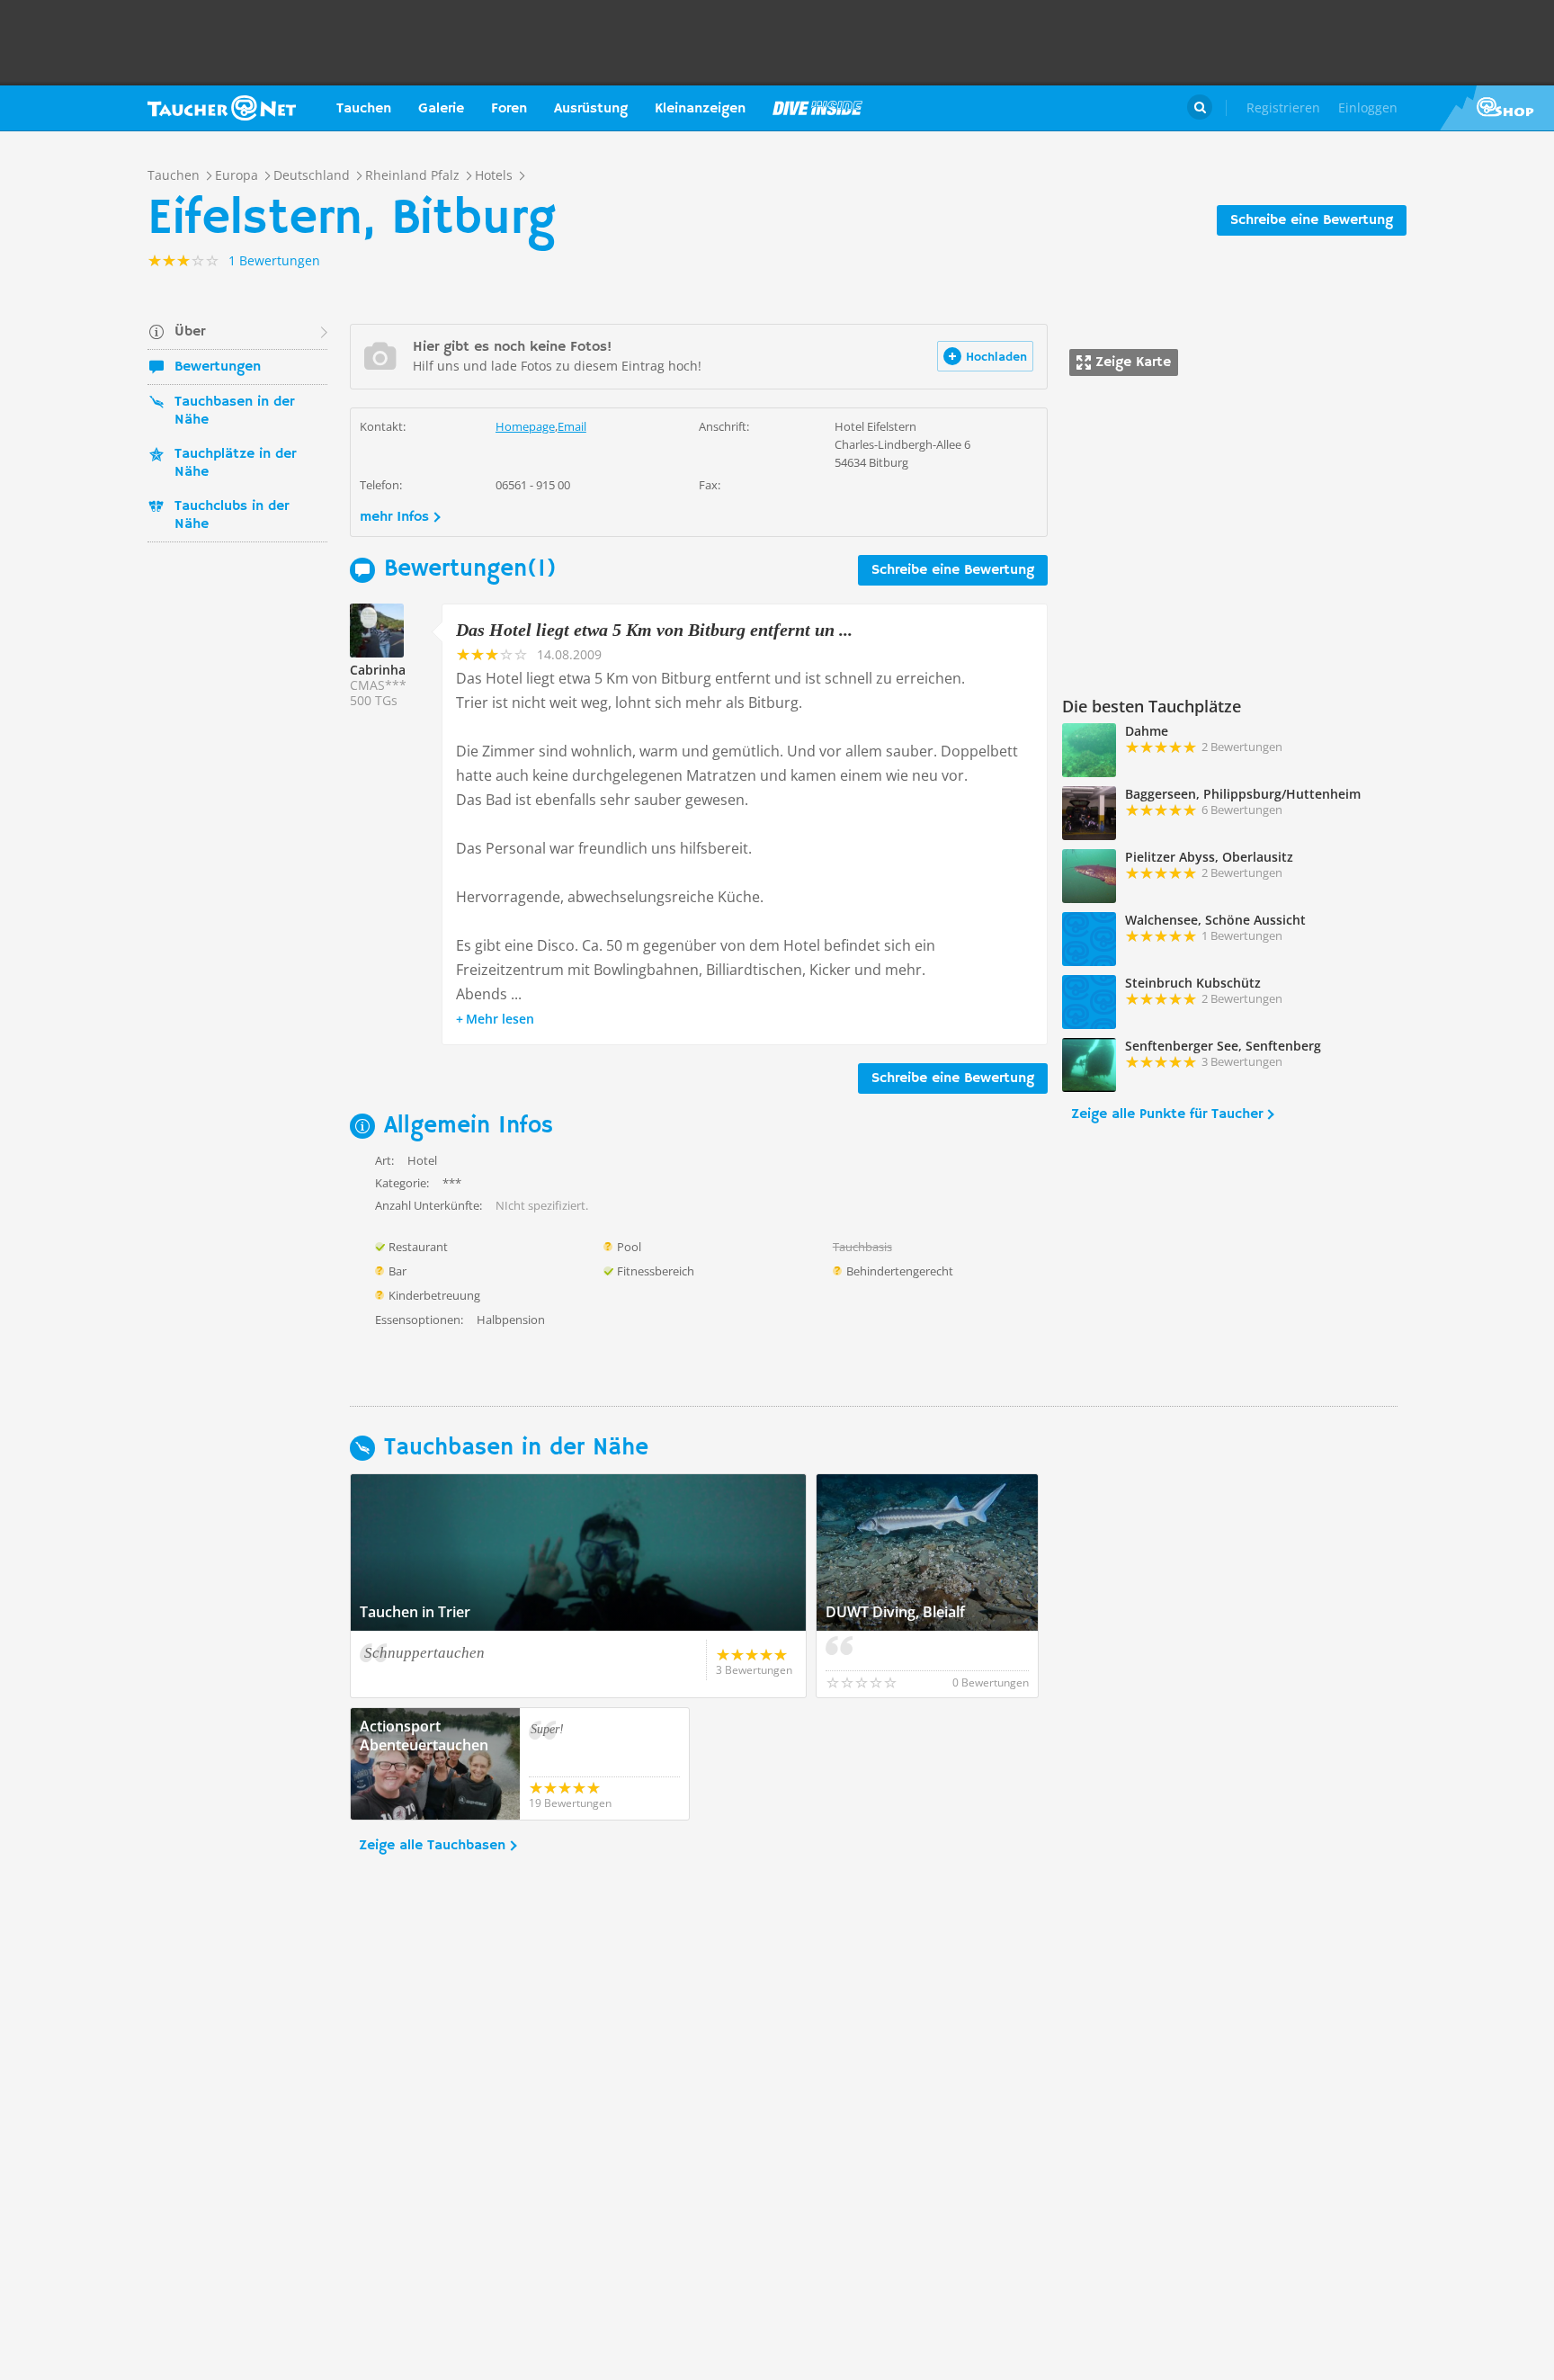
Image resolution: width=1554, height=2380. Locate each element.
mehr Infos (394, 517)
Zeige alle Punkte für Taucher (1167, 1114)
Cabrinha (378, 670)
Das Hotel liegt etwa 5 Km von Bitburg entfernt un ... (654, 630)
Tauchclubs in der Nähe (232, 515)
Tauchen (364, 109)
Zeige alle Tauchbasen (432, 1846)
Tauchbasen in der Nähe (234, 411)
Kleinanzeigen (700, 109)
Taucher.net (222, 108)
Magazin (817, 108)
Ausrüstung (591, 109)
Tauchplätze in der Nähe (235, 463)
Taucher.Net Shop (1497, 108)
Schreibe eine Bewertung (1312, 220)
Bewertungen (218, 367)
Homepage (525, 426)
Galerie (441, 109)
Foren (509, 109)
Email (572, 426)
